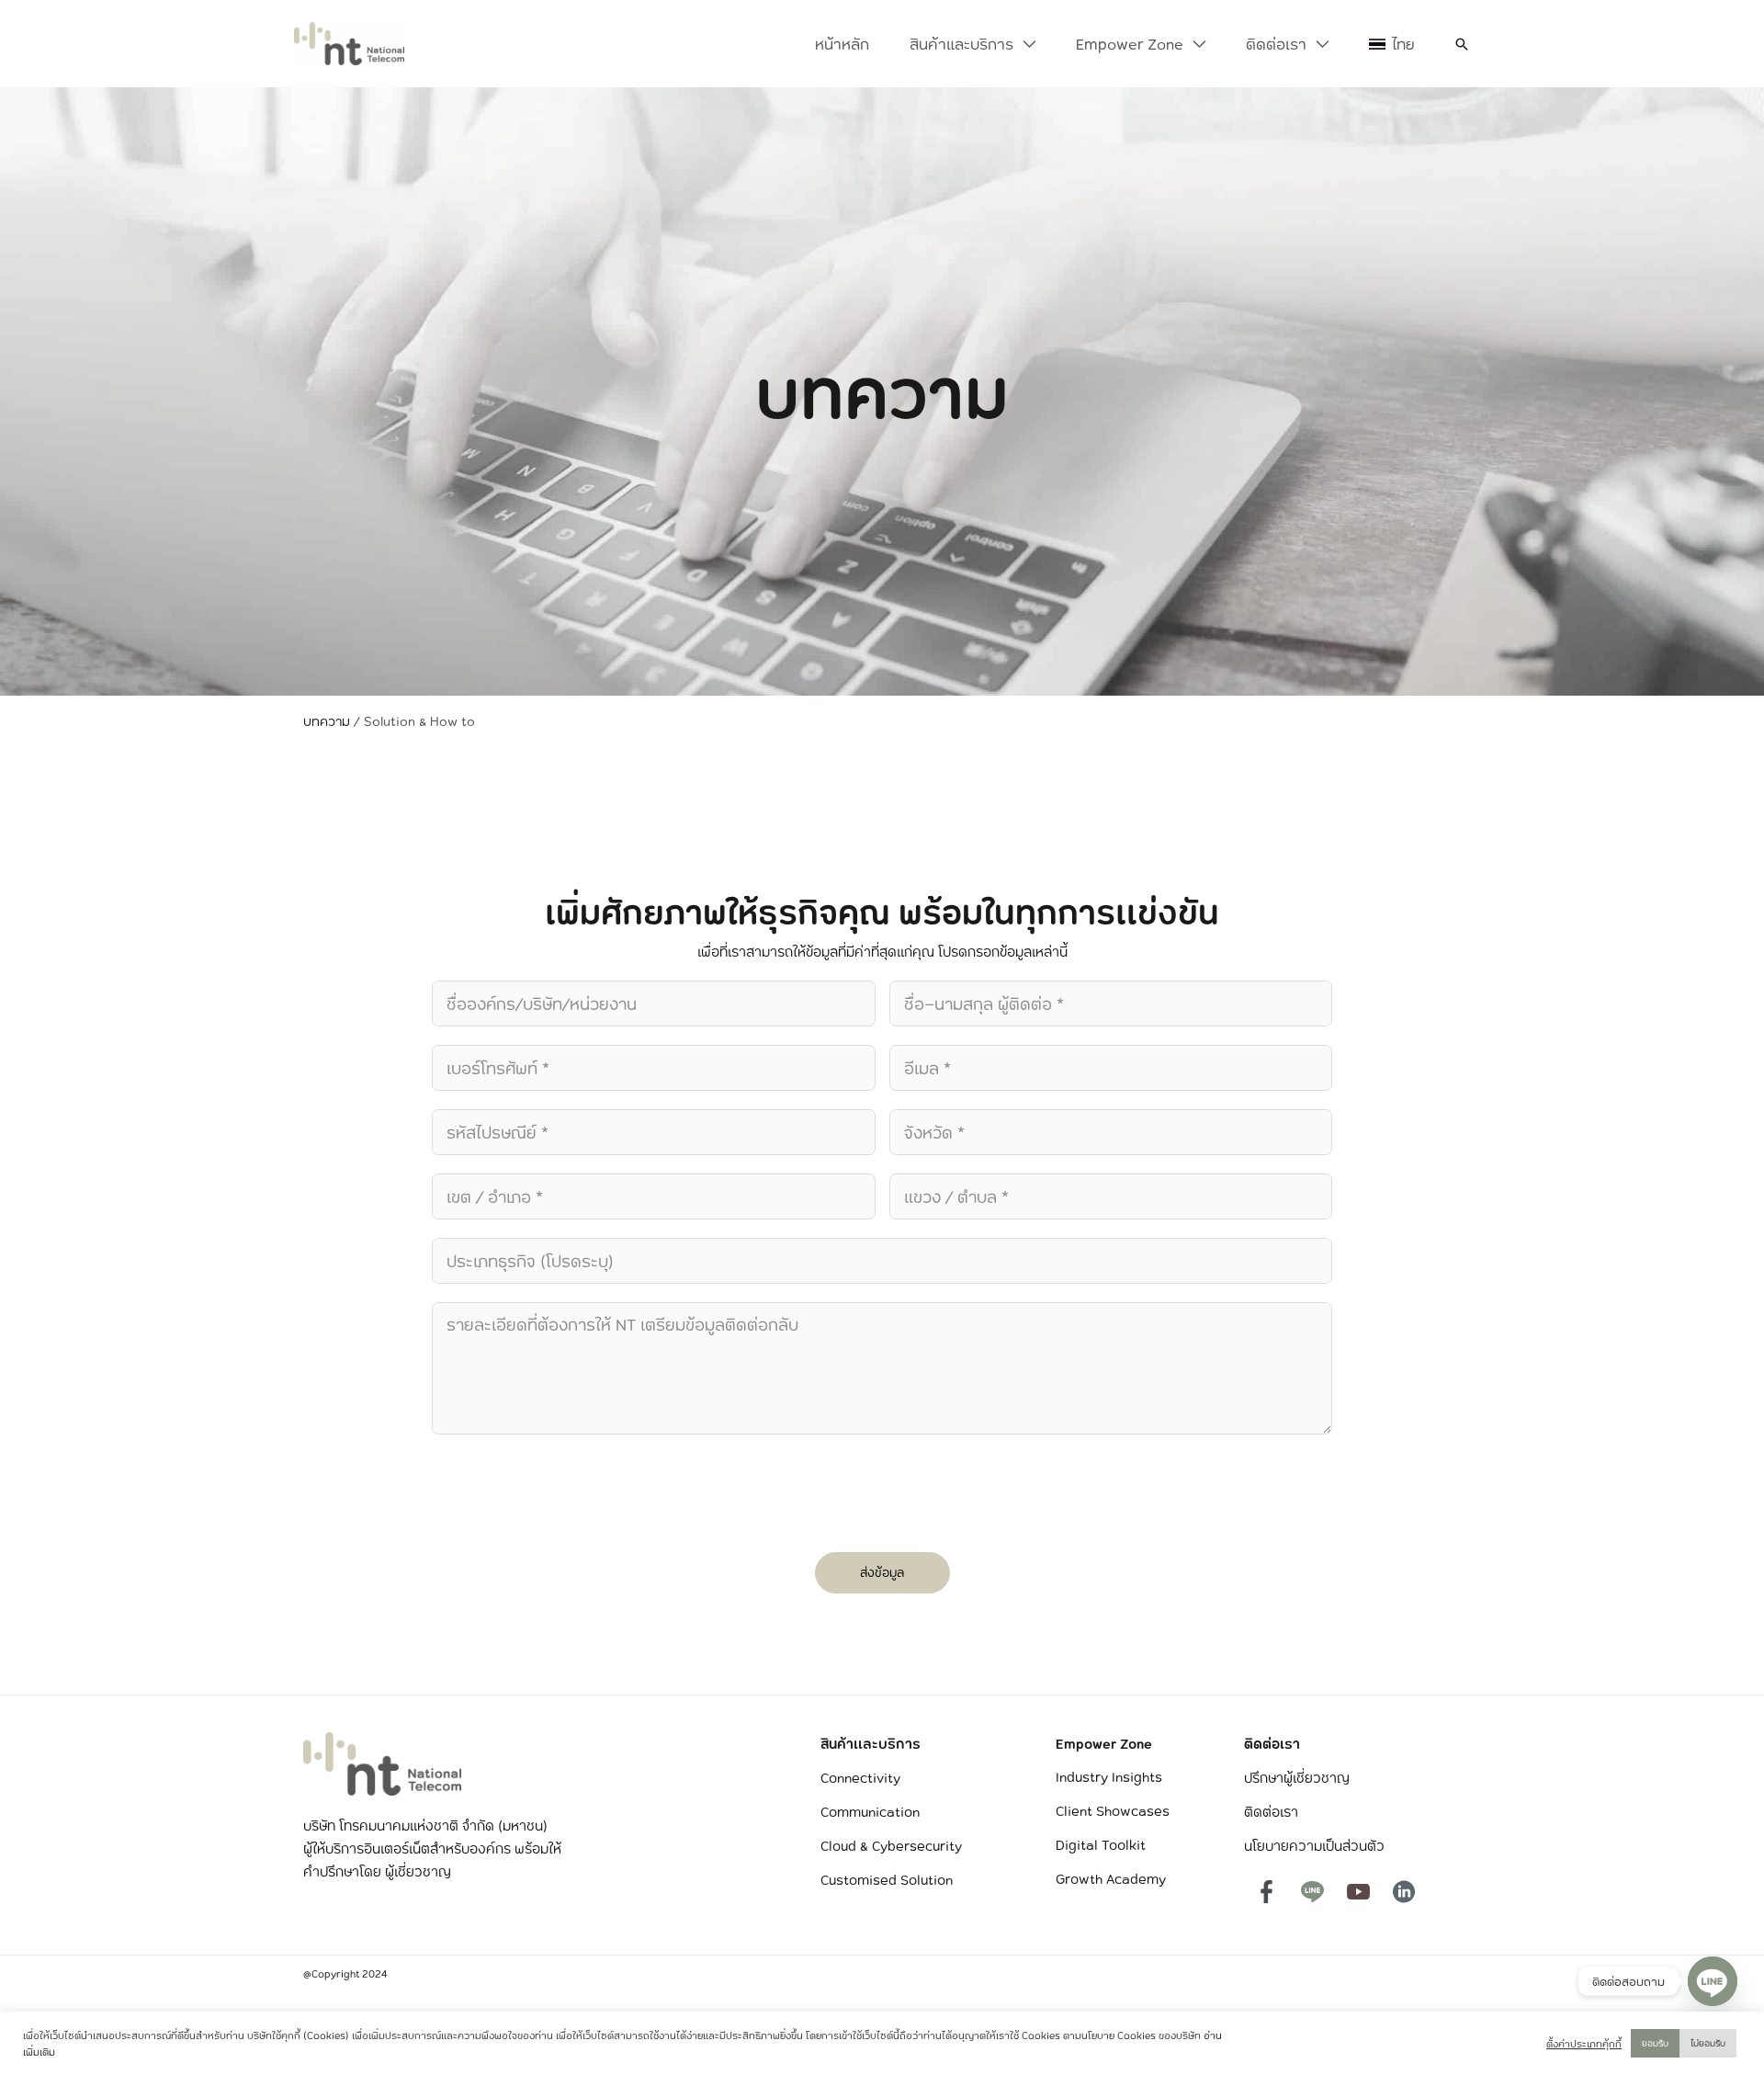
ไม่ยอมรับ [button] (1708, 2043)
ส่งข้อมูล (882, 1572)
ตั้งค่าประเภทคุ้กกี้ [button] (1584, 2044)
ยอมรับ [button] (1655, 2043)
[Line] (1713, 1981)
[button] (1024, 44)
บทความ (327, 721)
